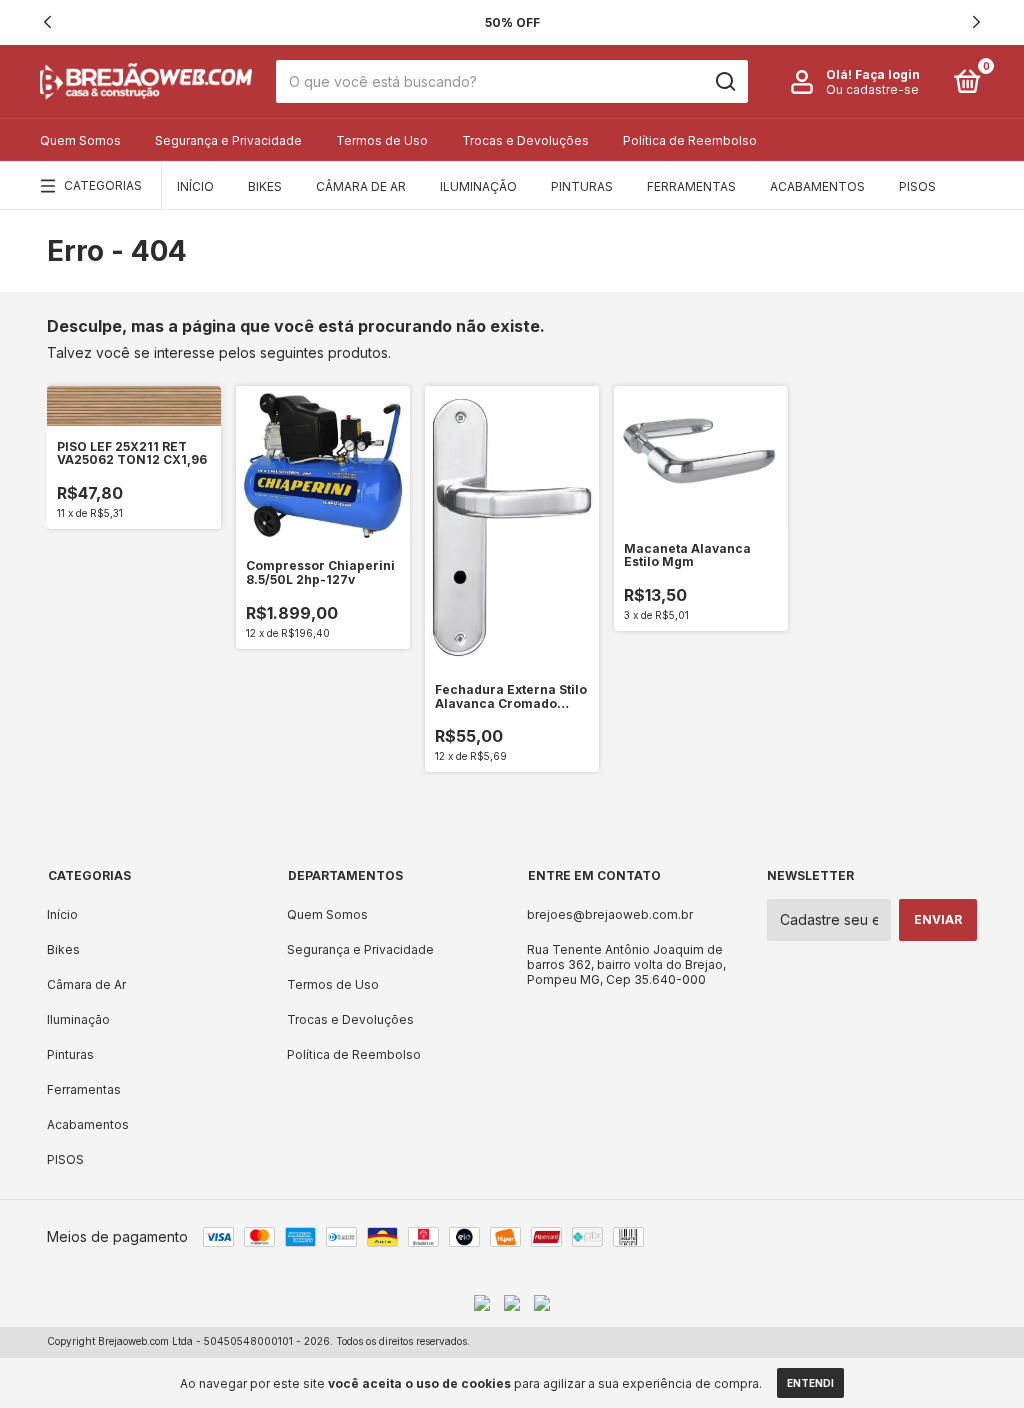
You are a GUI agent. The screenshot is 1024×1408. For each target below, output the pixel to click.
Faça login (887, 74)
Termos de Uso (382, 140)
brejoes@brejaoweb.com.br (610, 914)
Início (195, 186)
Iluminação (478, 186)
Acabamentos (817, 186)
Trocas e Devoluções (525, 140)
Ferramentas (691, 186)
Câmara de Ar (361, 186)
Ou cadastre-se (872, 89)
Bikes (265, 186)
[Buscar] (724, 82)
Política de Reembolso (690, 140)
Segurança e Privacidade (228, 140)
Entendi (810, 1383)
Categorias (103, 185)
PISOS (917, 186)
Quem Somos (80, 140)
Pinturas (582, 186)
